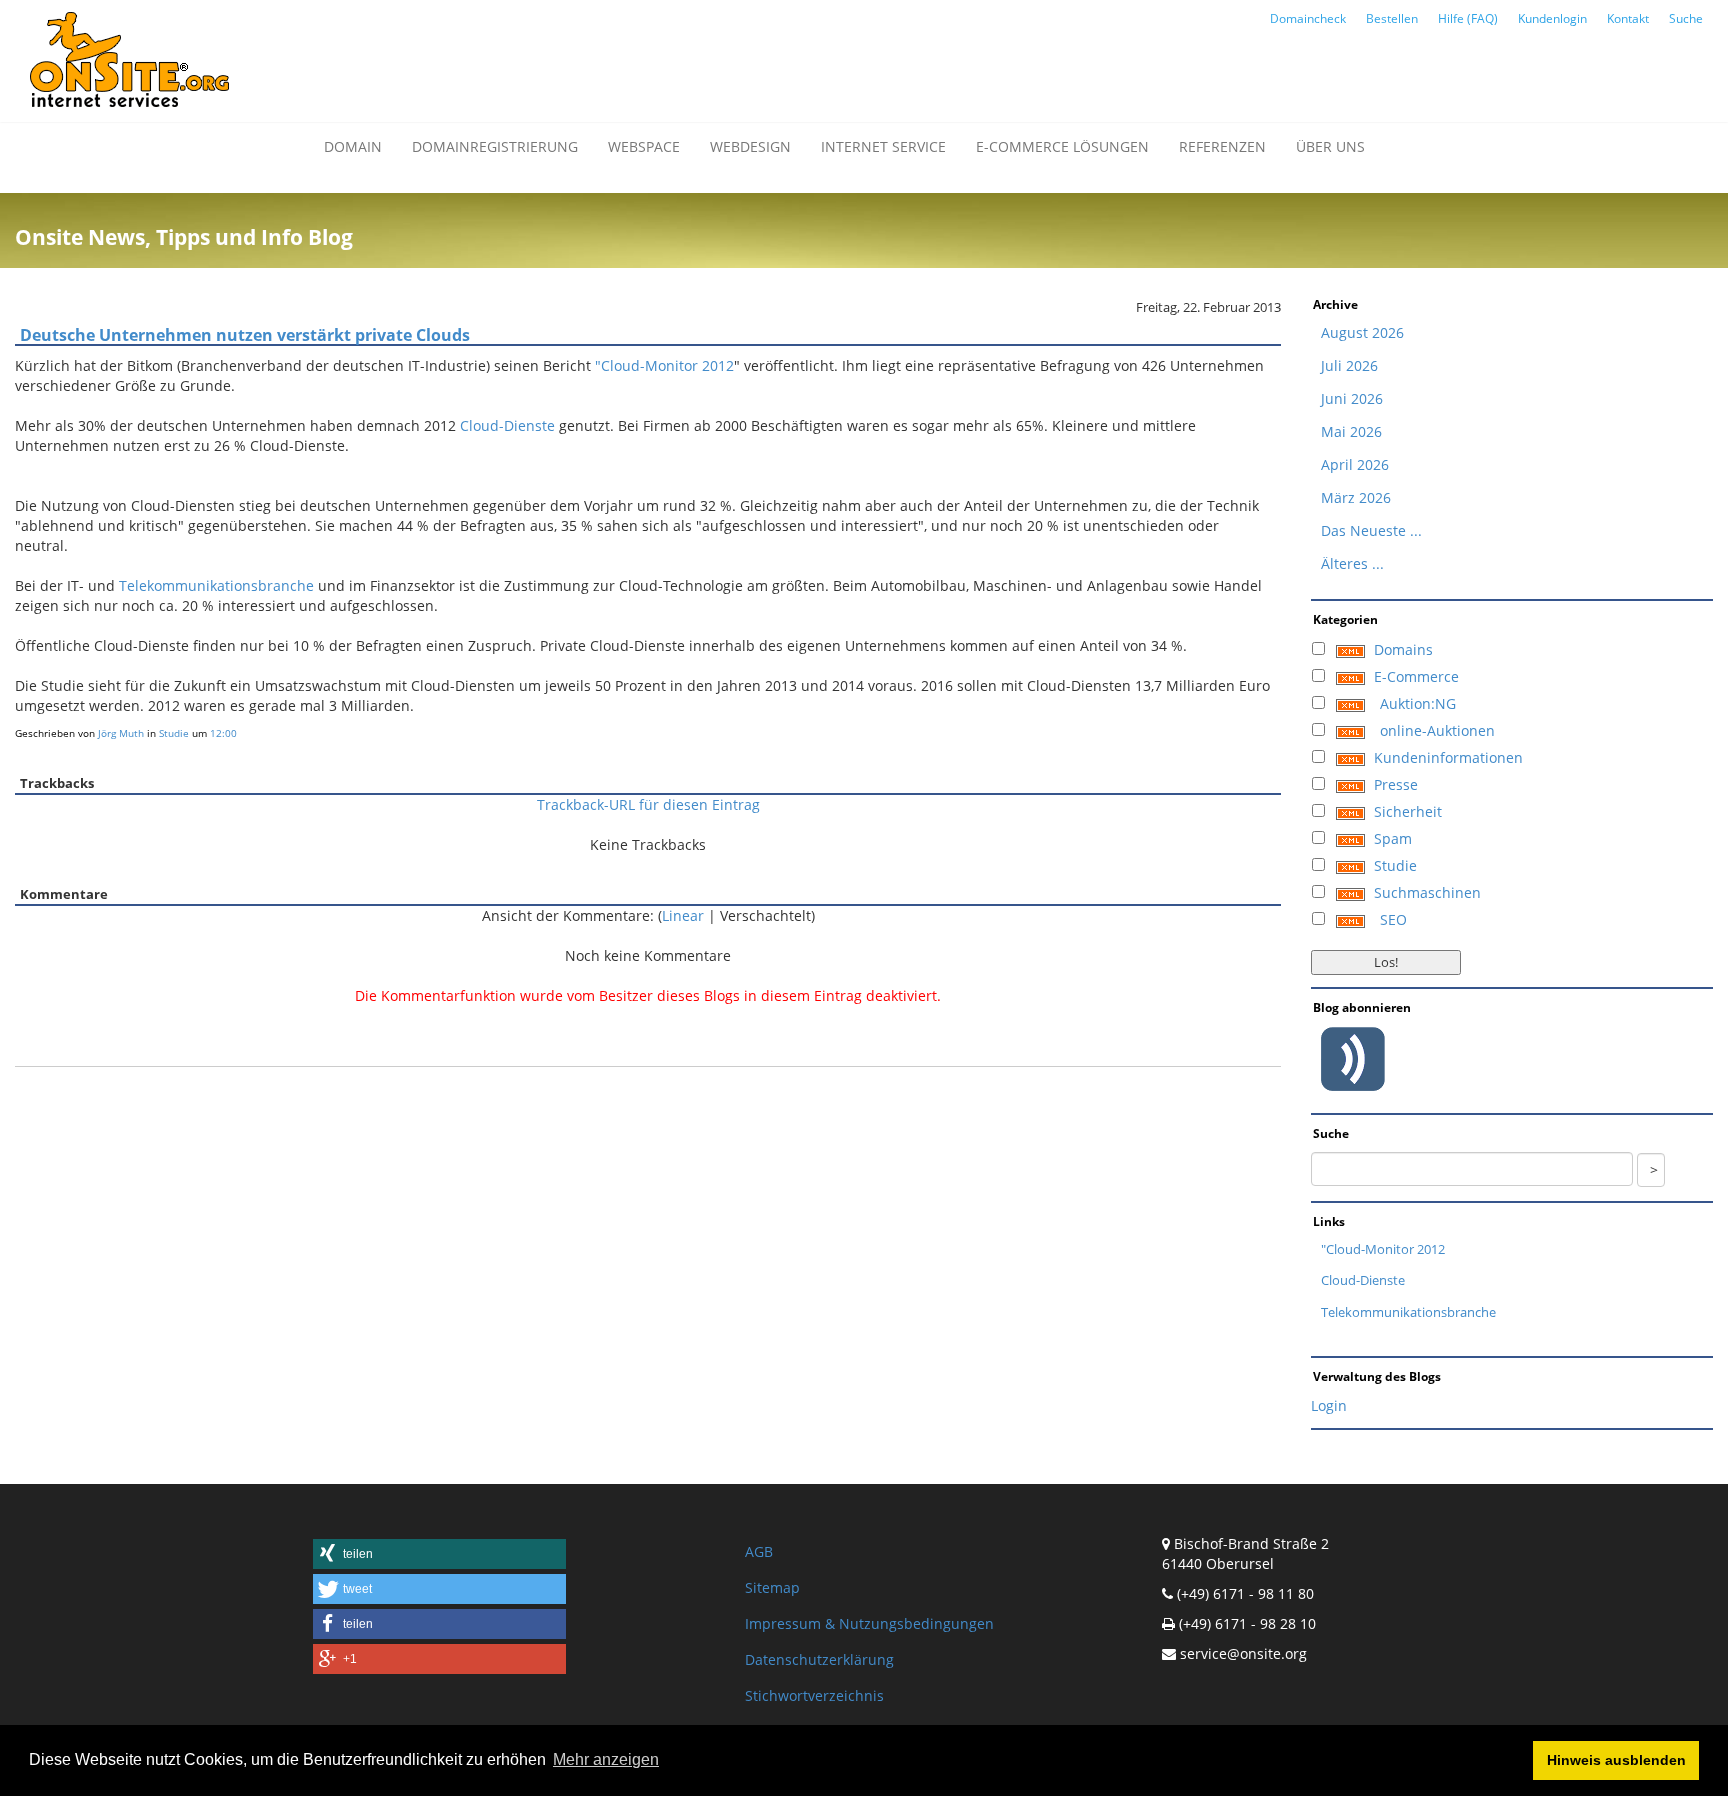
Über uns (1330, 146)
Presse (1396, 784)
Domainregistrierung (495, 146)
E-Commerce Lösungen (1062, 146)
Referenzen (1222, 146)
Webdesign (750, 146)
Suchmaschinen (1427, 892)
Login (1329, 1405)
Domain (353, 146)
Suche (1686, 18)
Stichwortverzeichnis (814, 1695)
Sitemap (772, 1587)
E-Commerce (1416, 676)
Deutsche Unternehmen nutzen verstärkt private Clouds (245, 335)
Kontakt (1628, 18)
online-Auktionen (1437, 730)
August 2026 (1362, 332)
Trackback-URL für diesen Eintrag (648, 804)
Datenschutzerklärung (819, 1659)
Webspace (644, 146)
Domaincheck (1308, 18)
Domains (1403, 649)
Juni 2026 (1352, 398)
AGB (759, 1551)
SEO (1393, 919)
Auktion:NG (1418, 703)
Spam (1393, 838)
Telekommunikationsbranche (216, 585)
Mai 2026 (1351, 431)
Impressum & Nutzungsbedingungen (869, 1623)
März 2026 (1356, 497)
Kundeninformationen (1448, 757)
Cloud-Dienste (507, 425)
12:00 (223, 733)
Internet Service (883, 146)
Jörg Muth (121, 733)
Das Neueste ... (1371, 530)
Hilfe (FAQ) (1468, 18)
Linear (683, 915)
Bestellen (1392, 18)
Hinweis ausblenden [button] (1616, 1760)
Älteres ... (1352, 563)
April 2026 (1355, 464)
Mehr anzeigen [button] (606, 1759)
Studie (174, 733)
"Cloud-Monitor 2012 (664, 365)
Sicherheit (1408, 811)
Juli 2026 (1349, 365)
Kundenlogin (1552, 18)
